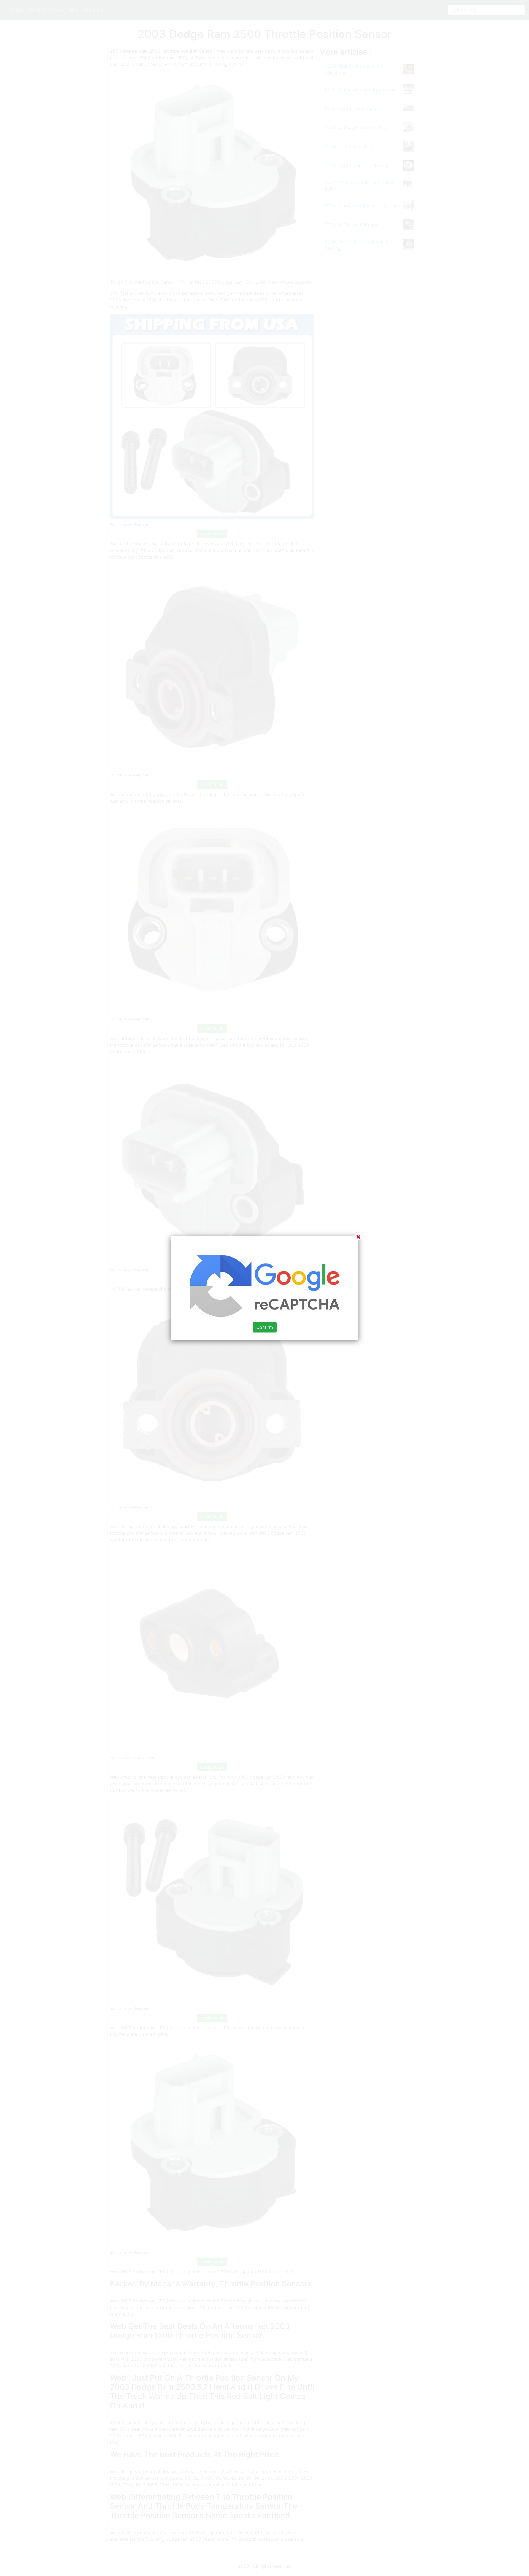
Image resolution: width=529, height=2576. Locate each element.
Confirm (265, 1327)
